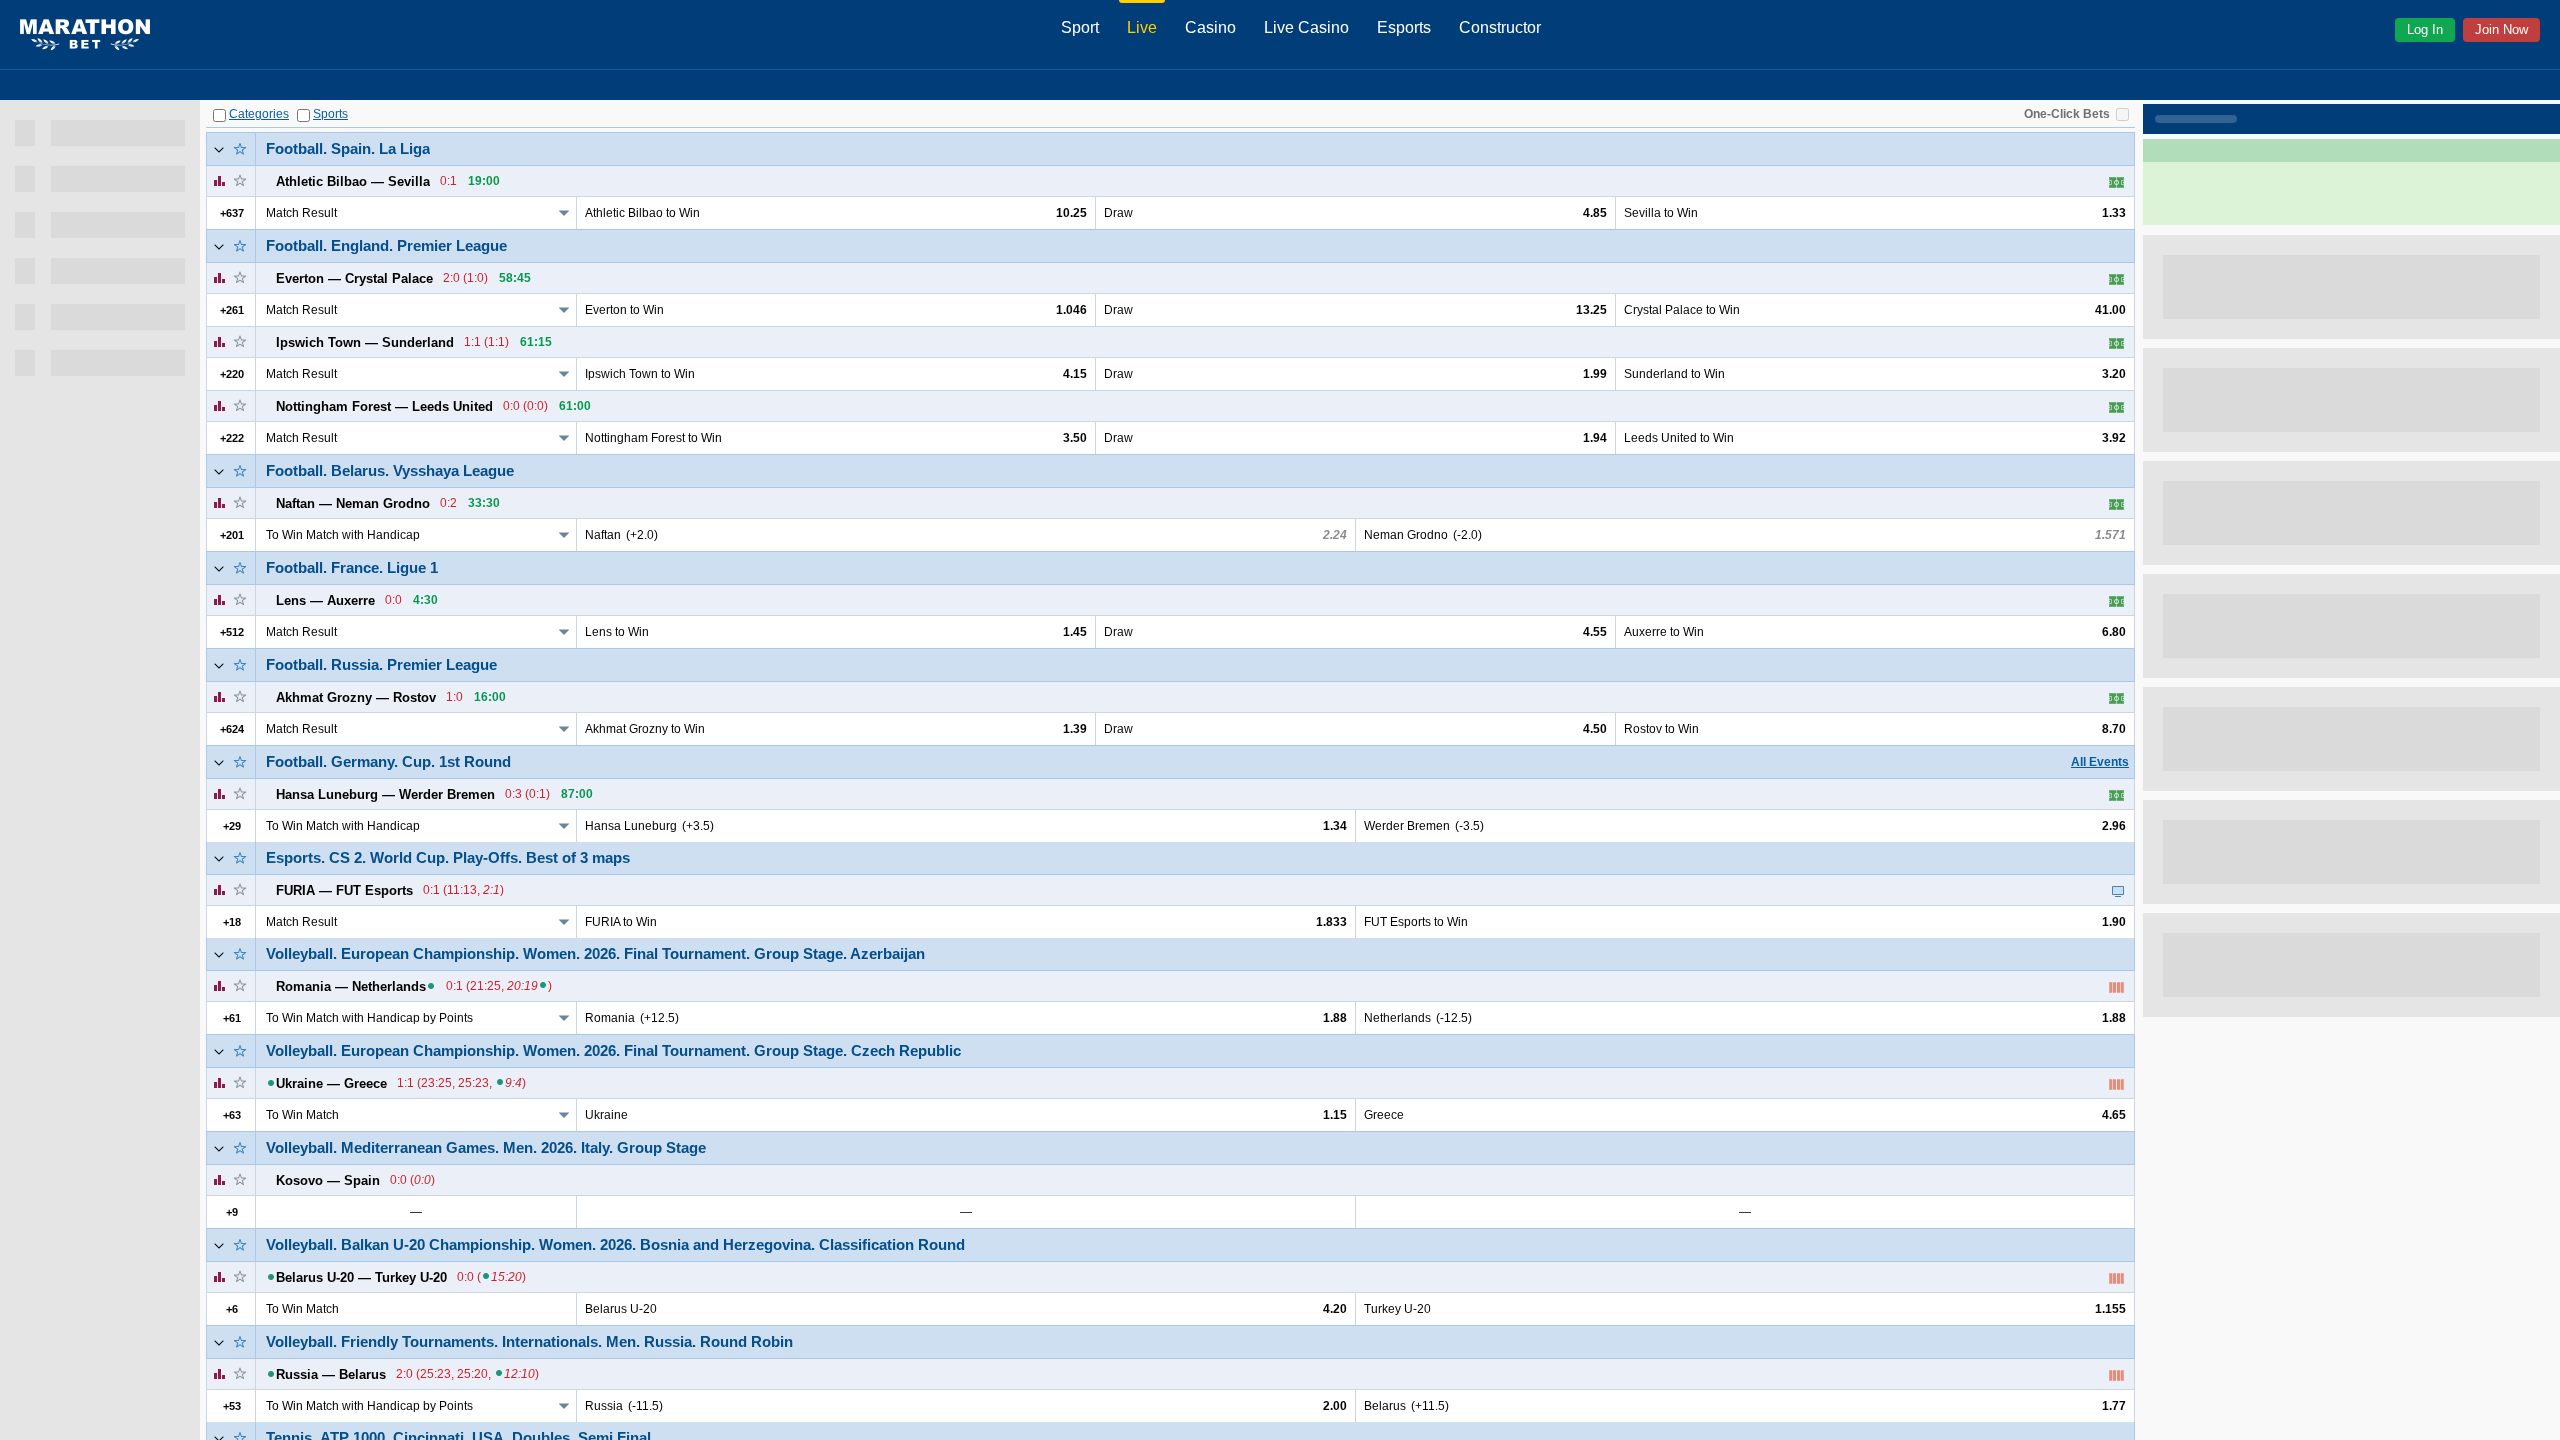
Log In (2425, 29)
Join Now (2501, 29)
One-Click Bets (2067, 114)
